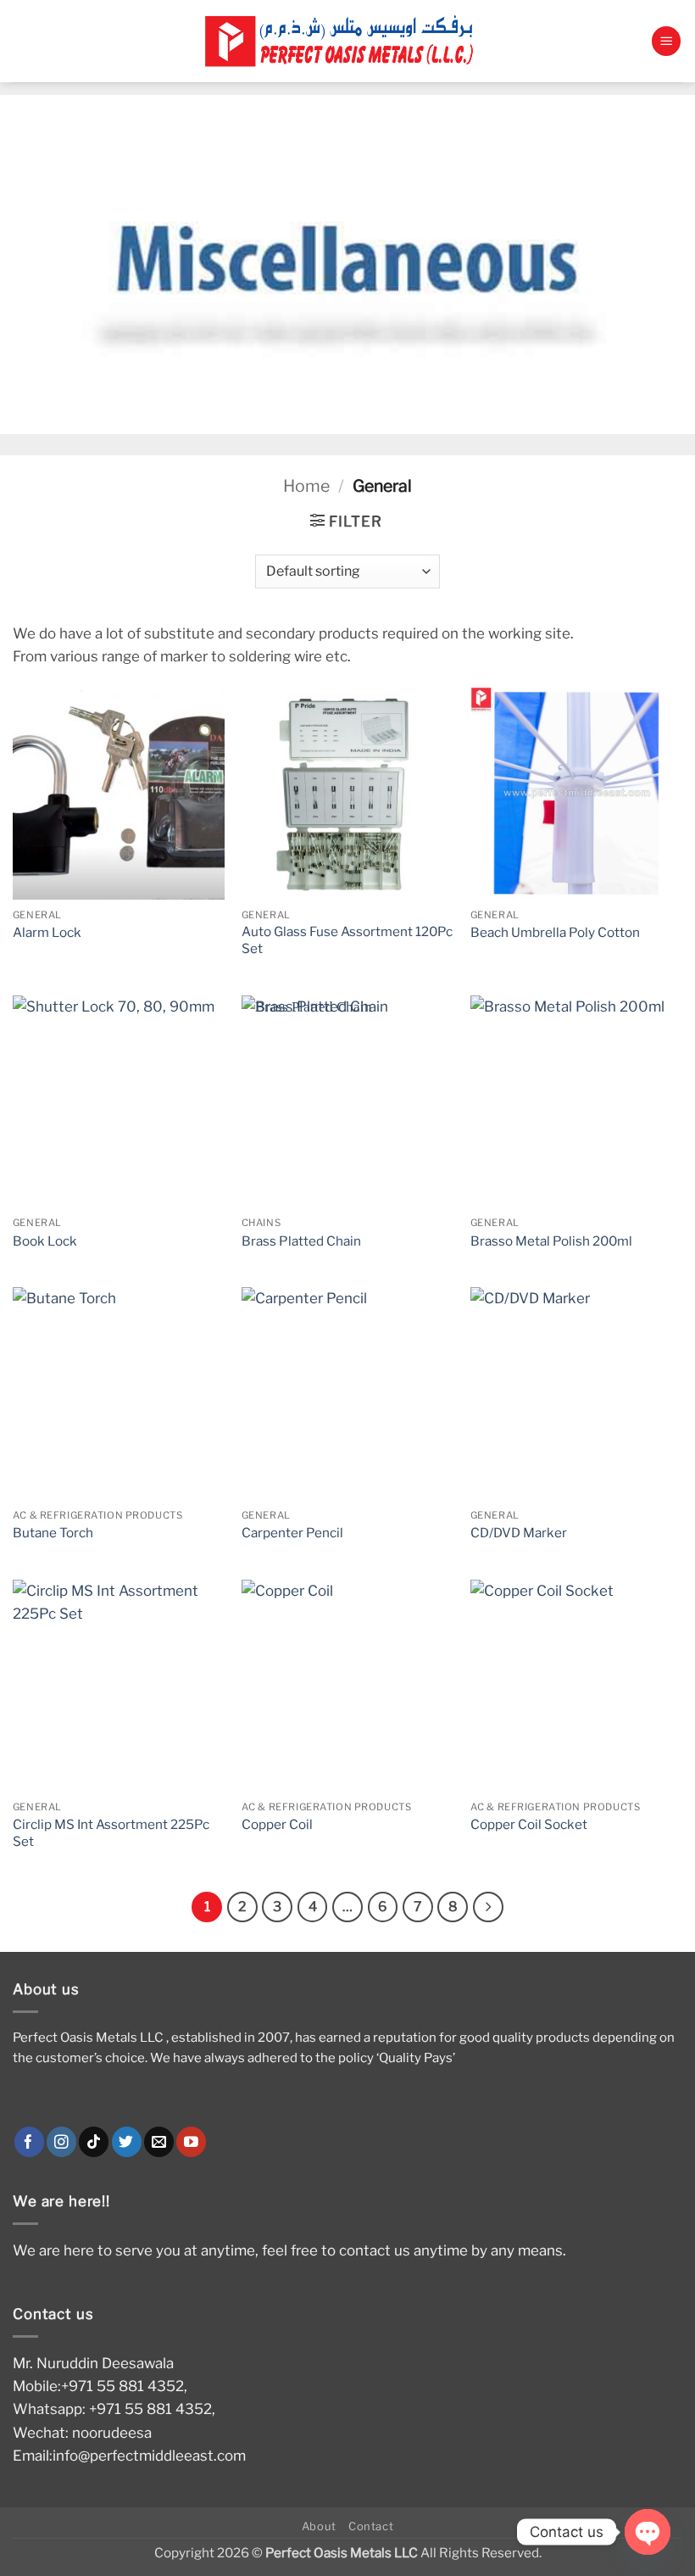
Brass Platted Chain (301, 1241)
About (319, 2526)
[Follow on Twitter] (127, 2142)
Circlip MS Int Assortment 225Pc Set (111, 1833)
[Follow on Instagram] (61, 2142)
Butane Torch (53, 1533)
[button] (666, 41)
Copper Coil (277, 1824)
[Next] (488, 1907)
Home (306, 486)
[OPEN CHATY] (648, 2532)
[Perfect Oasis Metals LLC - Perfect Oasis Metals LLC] (347, 41)
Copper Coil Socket (529, 1824)
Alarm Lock (47, 932)
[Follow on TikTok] (94, 2142)
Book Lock (45, 1241)
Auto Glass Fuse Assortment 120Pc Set (347, 940)
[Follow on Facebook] (29, 2142)
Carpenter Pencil (292, 1533)
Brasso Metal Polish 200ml (551, 1241)
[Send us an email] (159, 2142)
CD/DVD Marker (519, 1533)
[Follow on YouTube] (191, 2142)
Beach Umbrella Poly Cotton (555, 932)
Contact (371, 2526)
